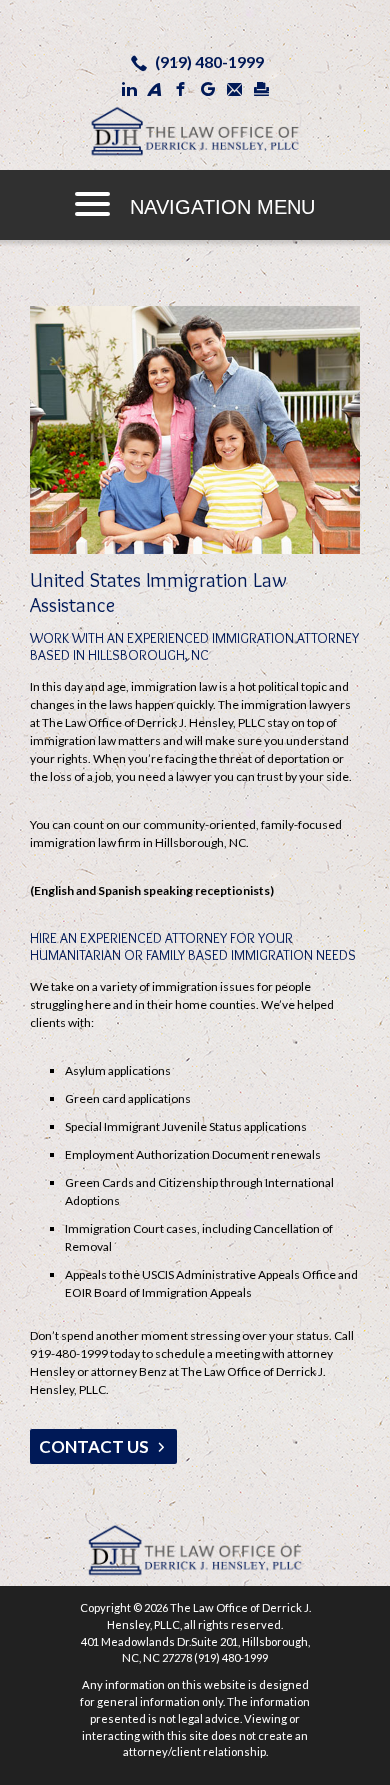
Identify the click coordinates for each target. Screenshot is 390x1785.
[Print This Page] (262, 89)
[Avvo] (154, 89)
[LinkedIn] (129, 89)
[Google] (208, 89)
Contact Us (94, 1446)
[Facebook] (180, 89)
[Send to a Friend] (235, 89)
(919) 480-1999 (209, 61)
